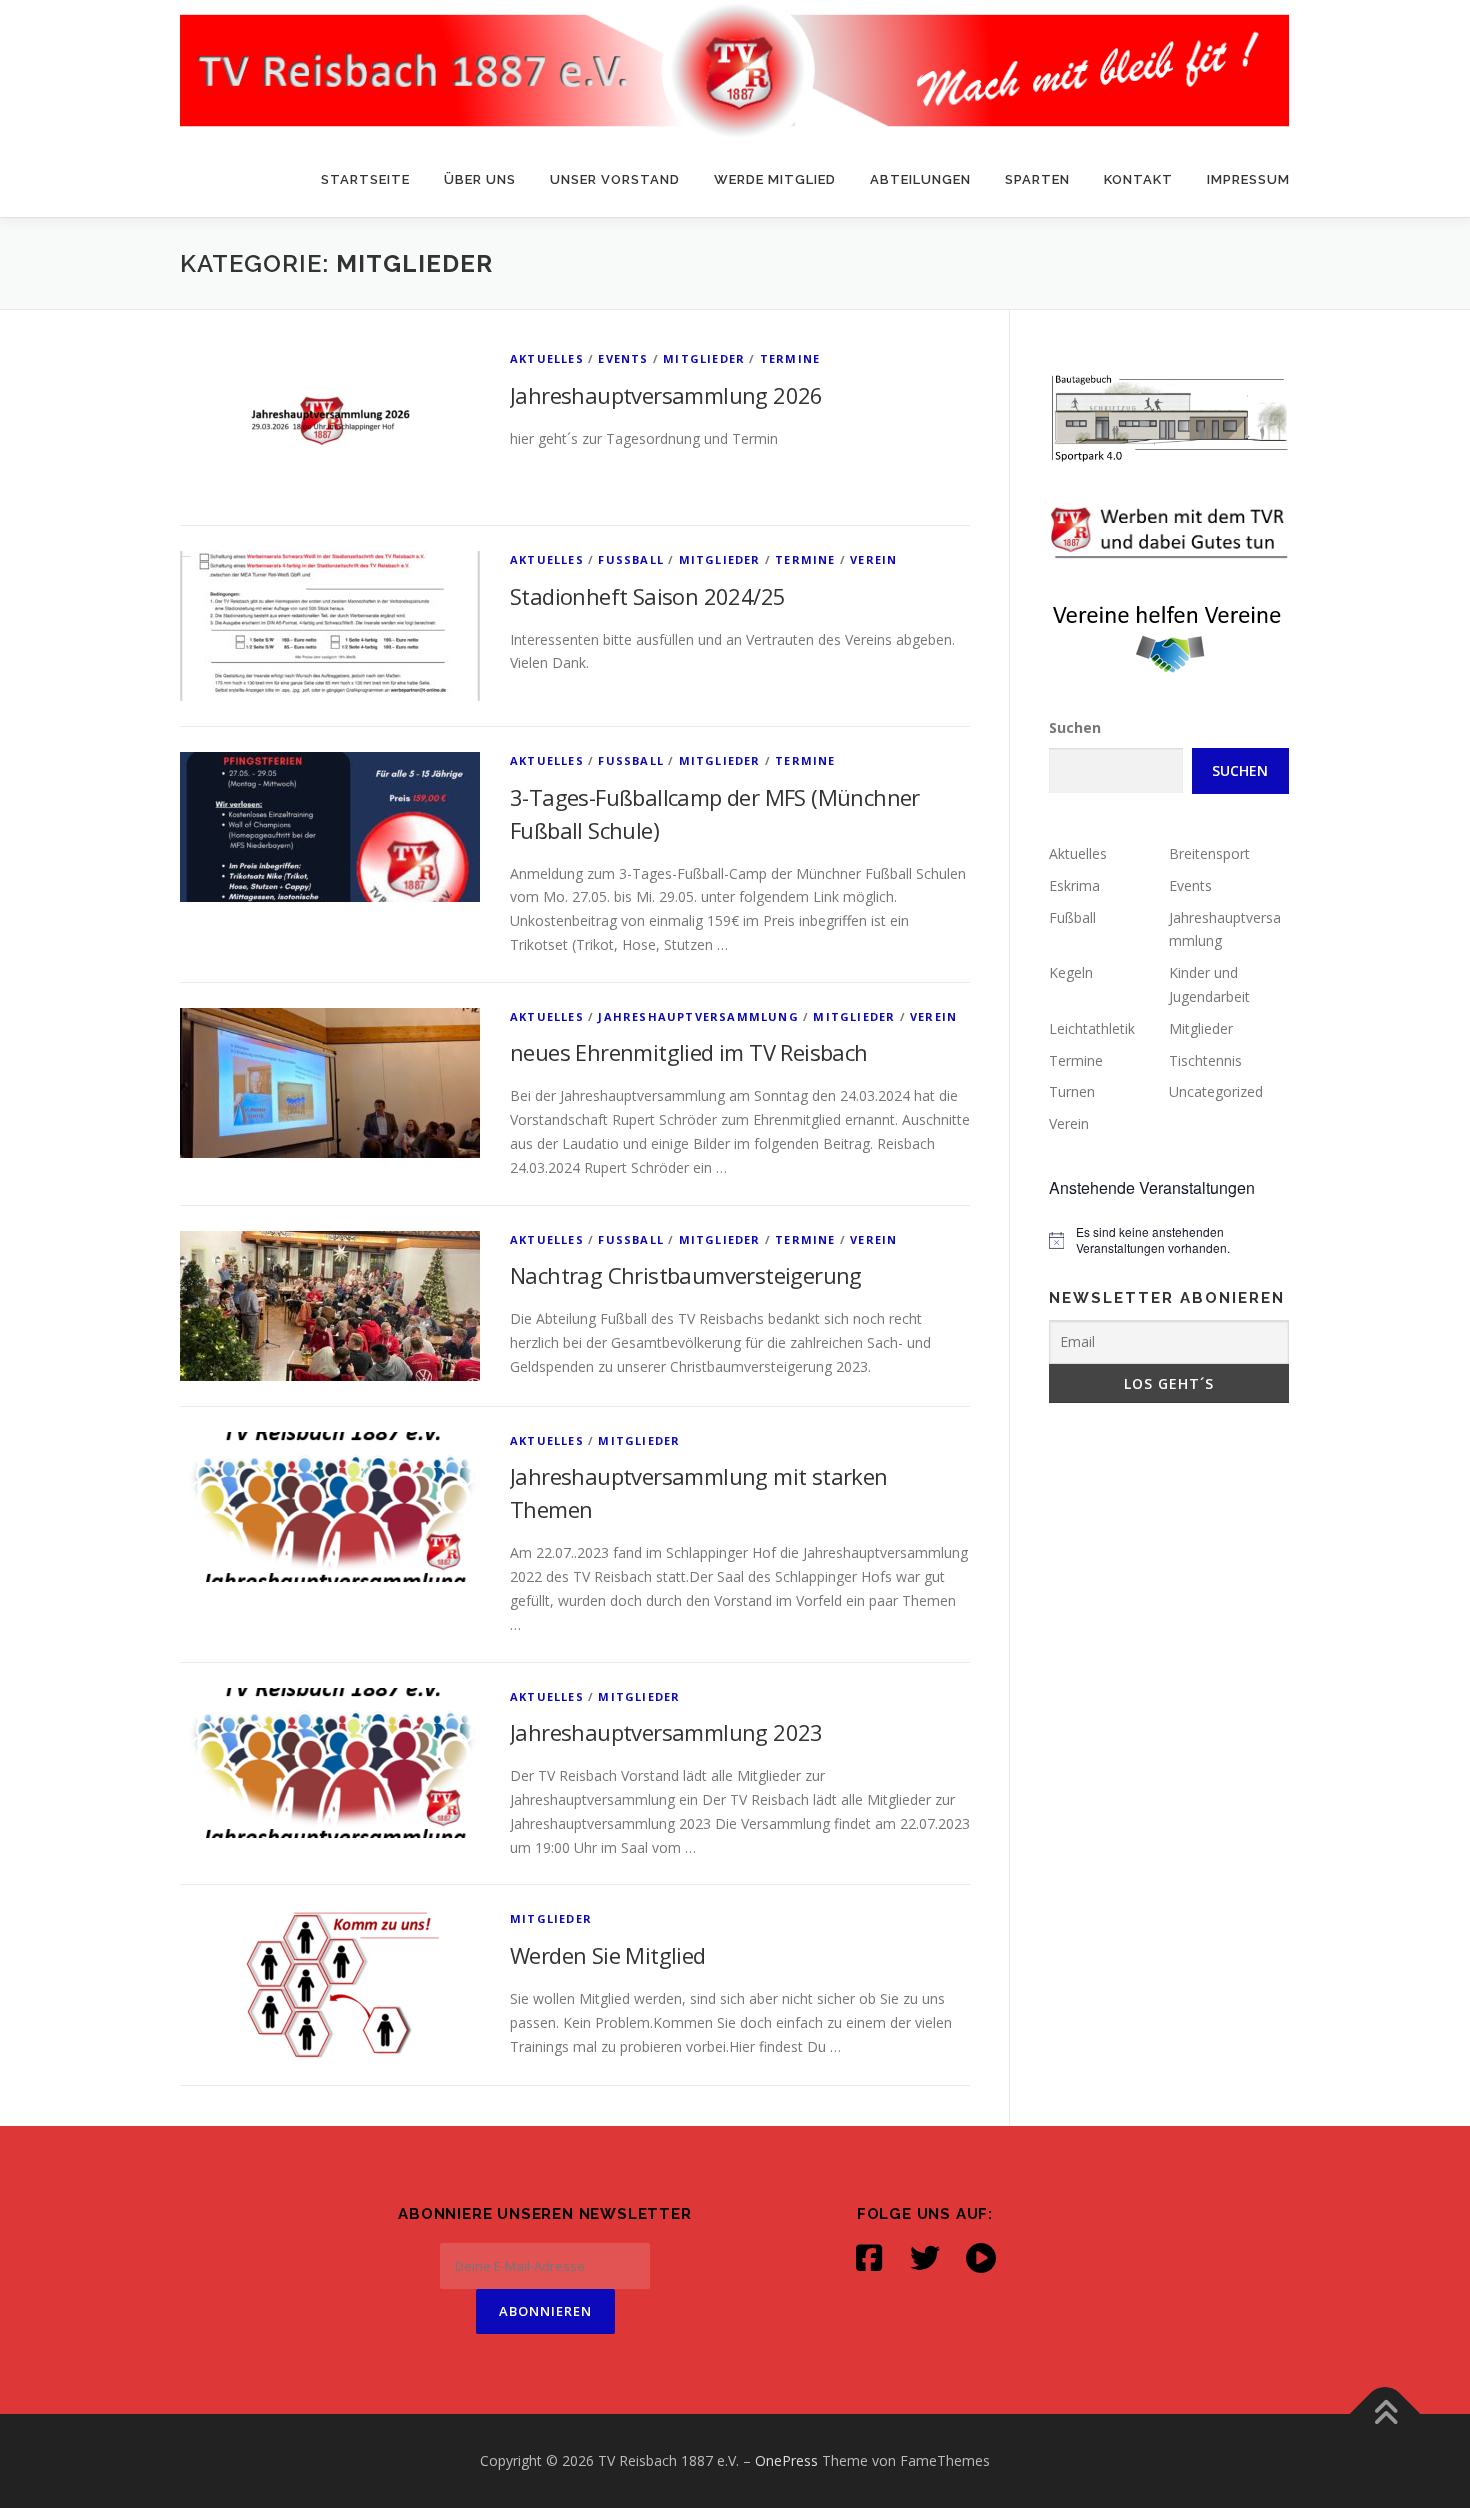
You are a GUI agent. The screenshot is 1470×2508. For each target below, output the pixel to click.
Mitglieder (704, 358)
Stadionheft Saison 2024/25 (647, 596)
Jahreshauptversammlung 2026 (666, 395)
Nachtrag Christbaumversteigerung (686, 1275)
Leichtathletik (1092, 1028)
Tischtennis (1205, 1060)
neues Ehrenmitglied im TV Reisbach (689, 1052)
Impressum (1248, 179)
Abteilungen (920, 179)
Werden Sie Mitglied (608, 1955)
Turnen (1072, 1091)
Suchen (1075, 727)
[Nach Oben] (1385, 2414)
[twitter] (925, 2258)
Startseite (365, 179)
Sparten (1037, 179)
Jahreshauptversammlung (698, 1016)
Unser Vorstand (615, 179)
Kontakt (1138, 179)
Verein (873, 559)
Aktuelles (547, 358)
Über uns (480, 179)
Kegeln (1071, 972)
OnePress (786, 2460)
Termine (790, 358)
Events (623, 358)
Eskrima (1074, 885)
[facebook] (869, 2258)
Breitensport (1209, 853)
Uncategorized (1216, 1091)
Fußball (631, 559)
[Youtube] (981, 2258)
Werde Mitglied (775, 179)
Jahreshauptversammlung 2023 (666, 1732)
